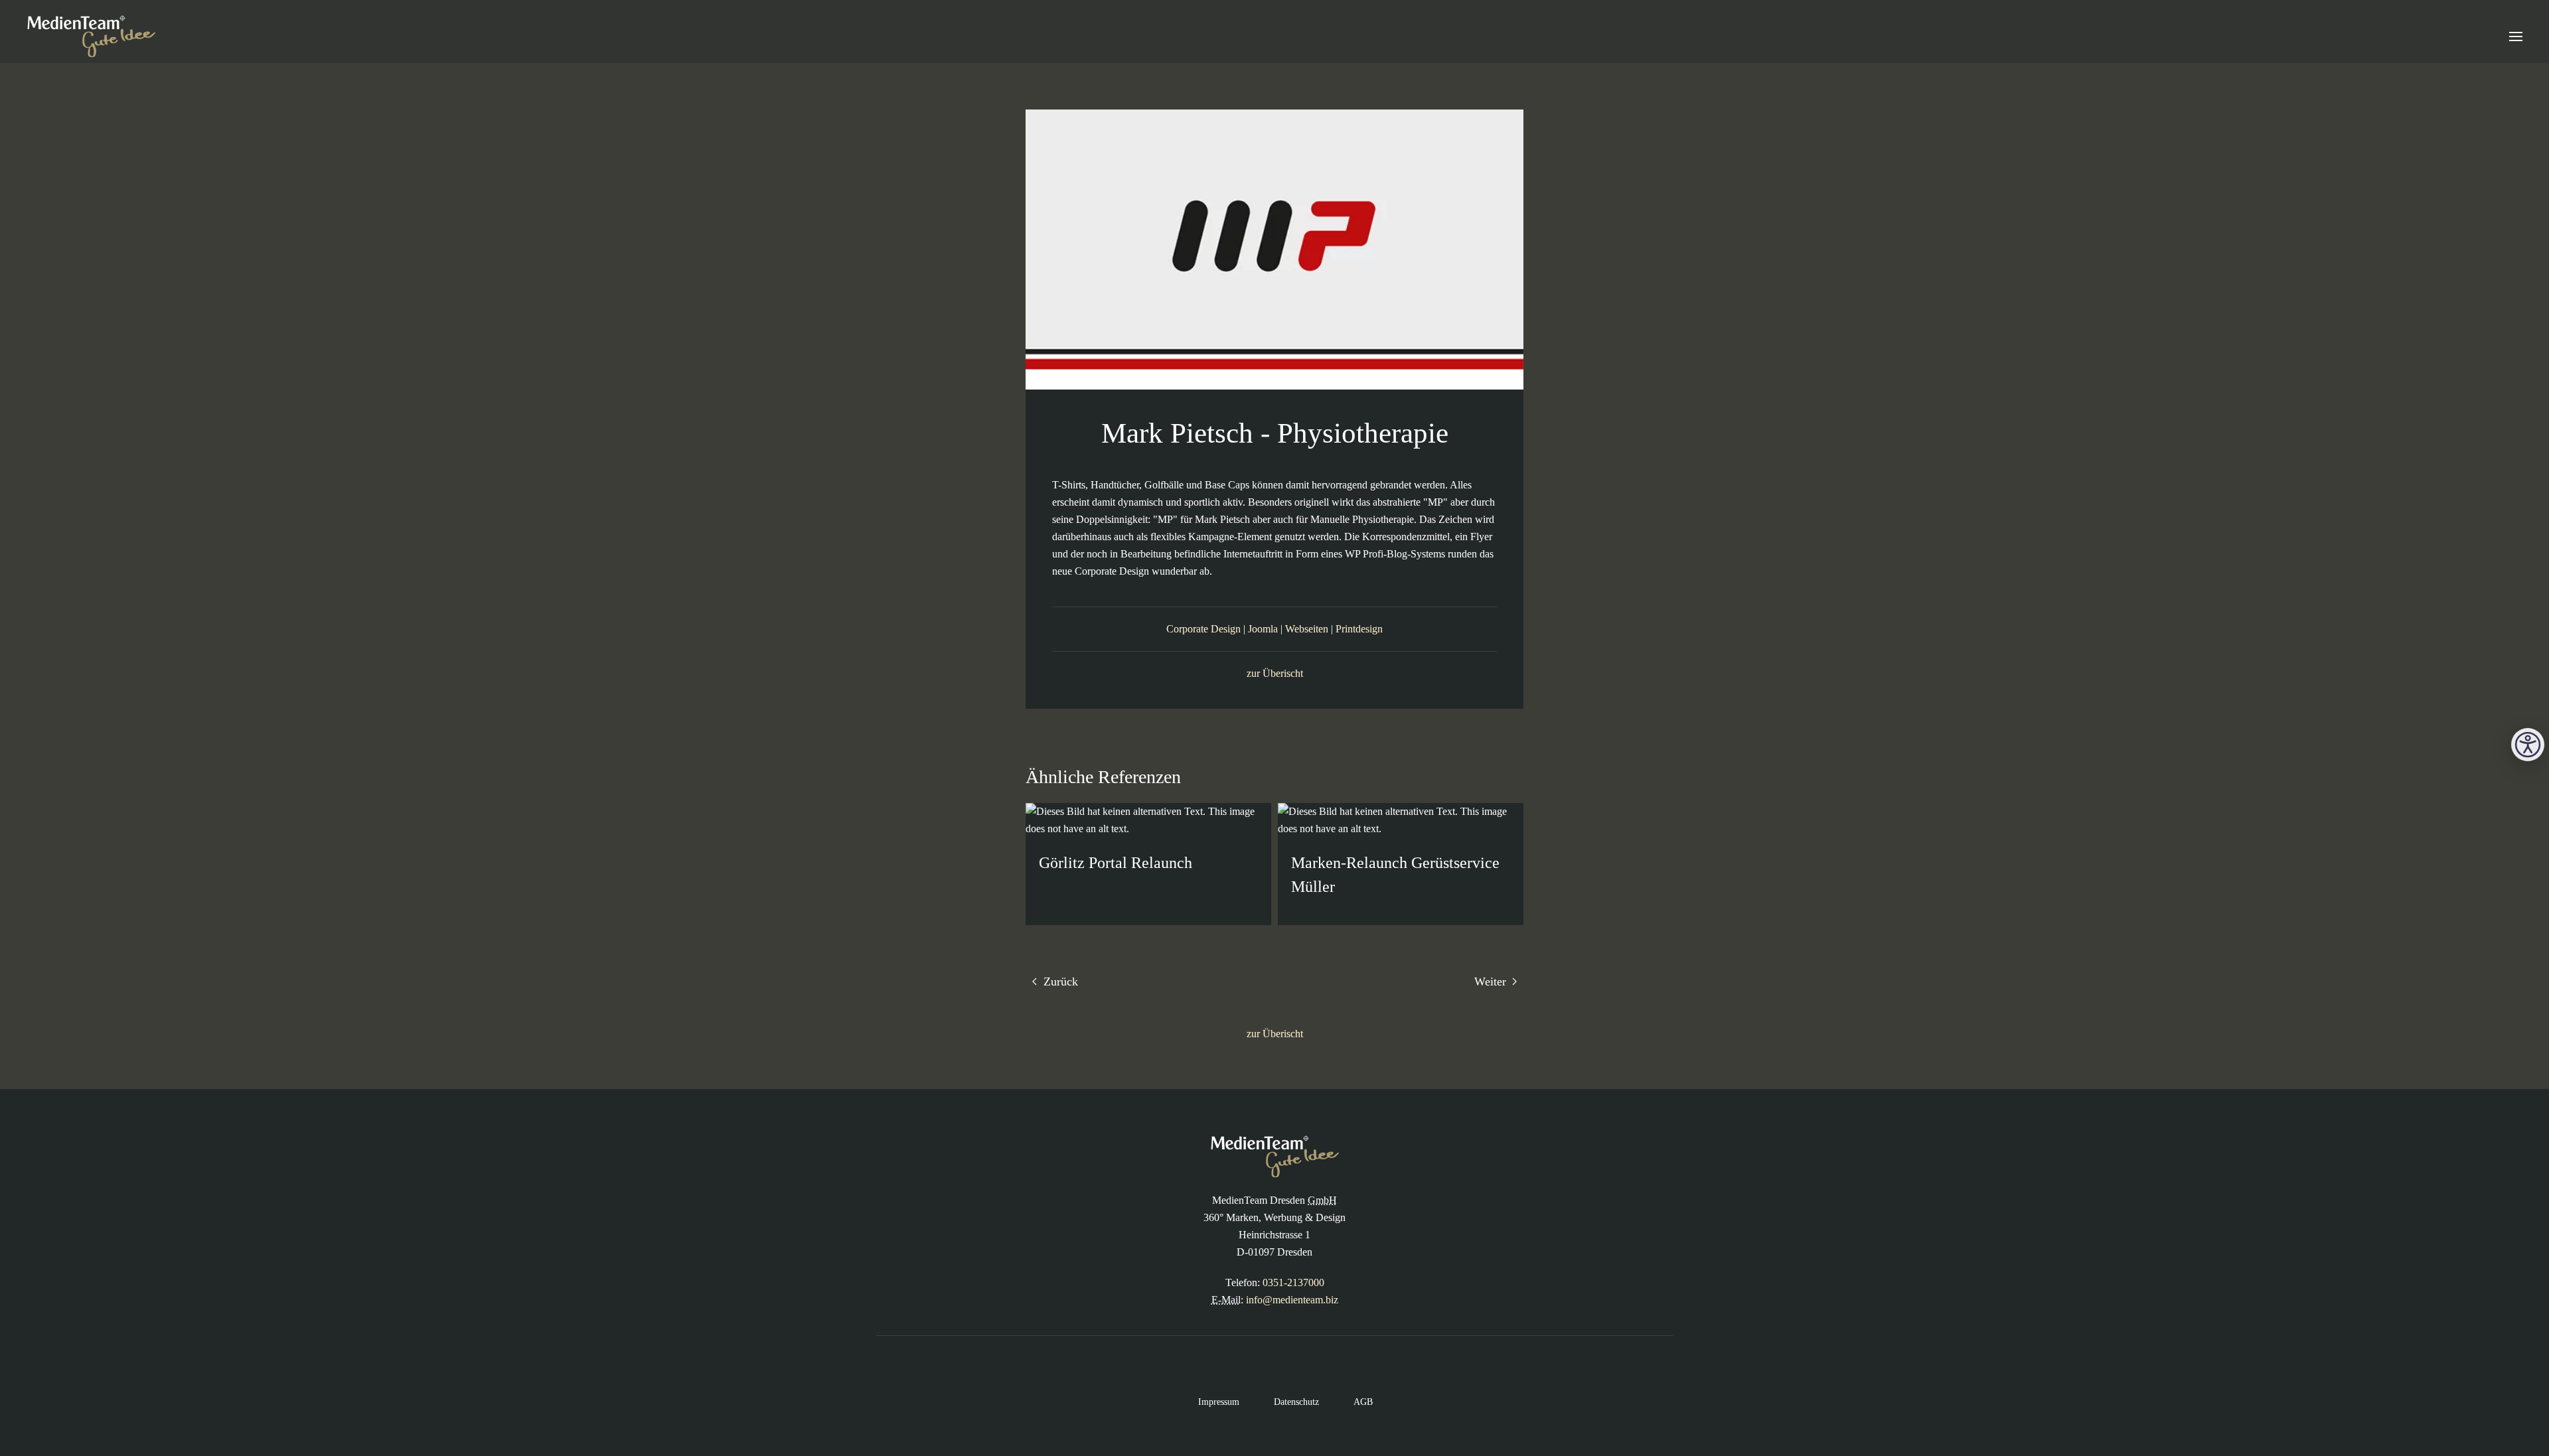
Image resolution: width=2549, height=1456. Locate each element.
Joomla (1263, 629)
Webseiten (1307, 629)
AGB (1352, 1402)
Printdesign (1359, 629)
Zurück (1059, 982)
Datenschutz (1286, 1402)
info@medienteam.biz (1292, 1300)
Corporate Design (1203, 629)
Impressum (1208, 1402)
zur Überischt (1275, 673)
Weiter (1492, 982)
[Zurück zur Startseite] (91, 36)
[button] (2516, 36)
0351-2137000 (1293, 1282)
